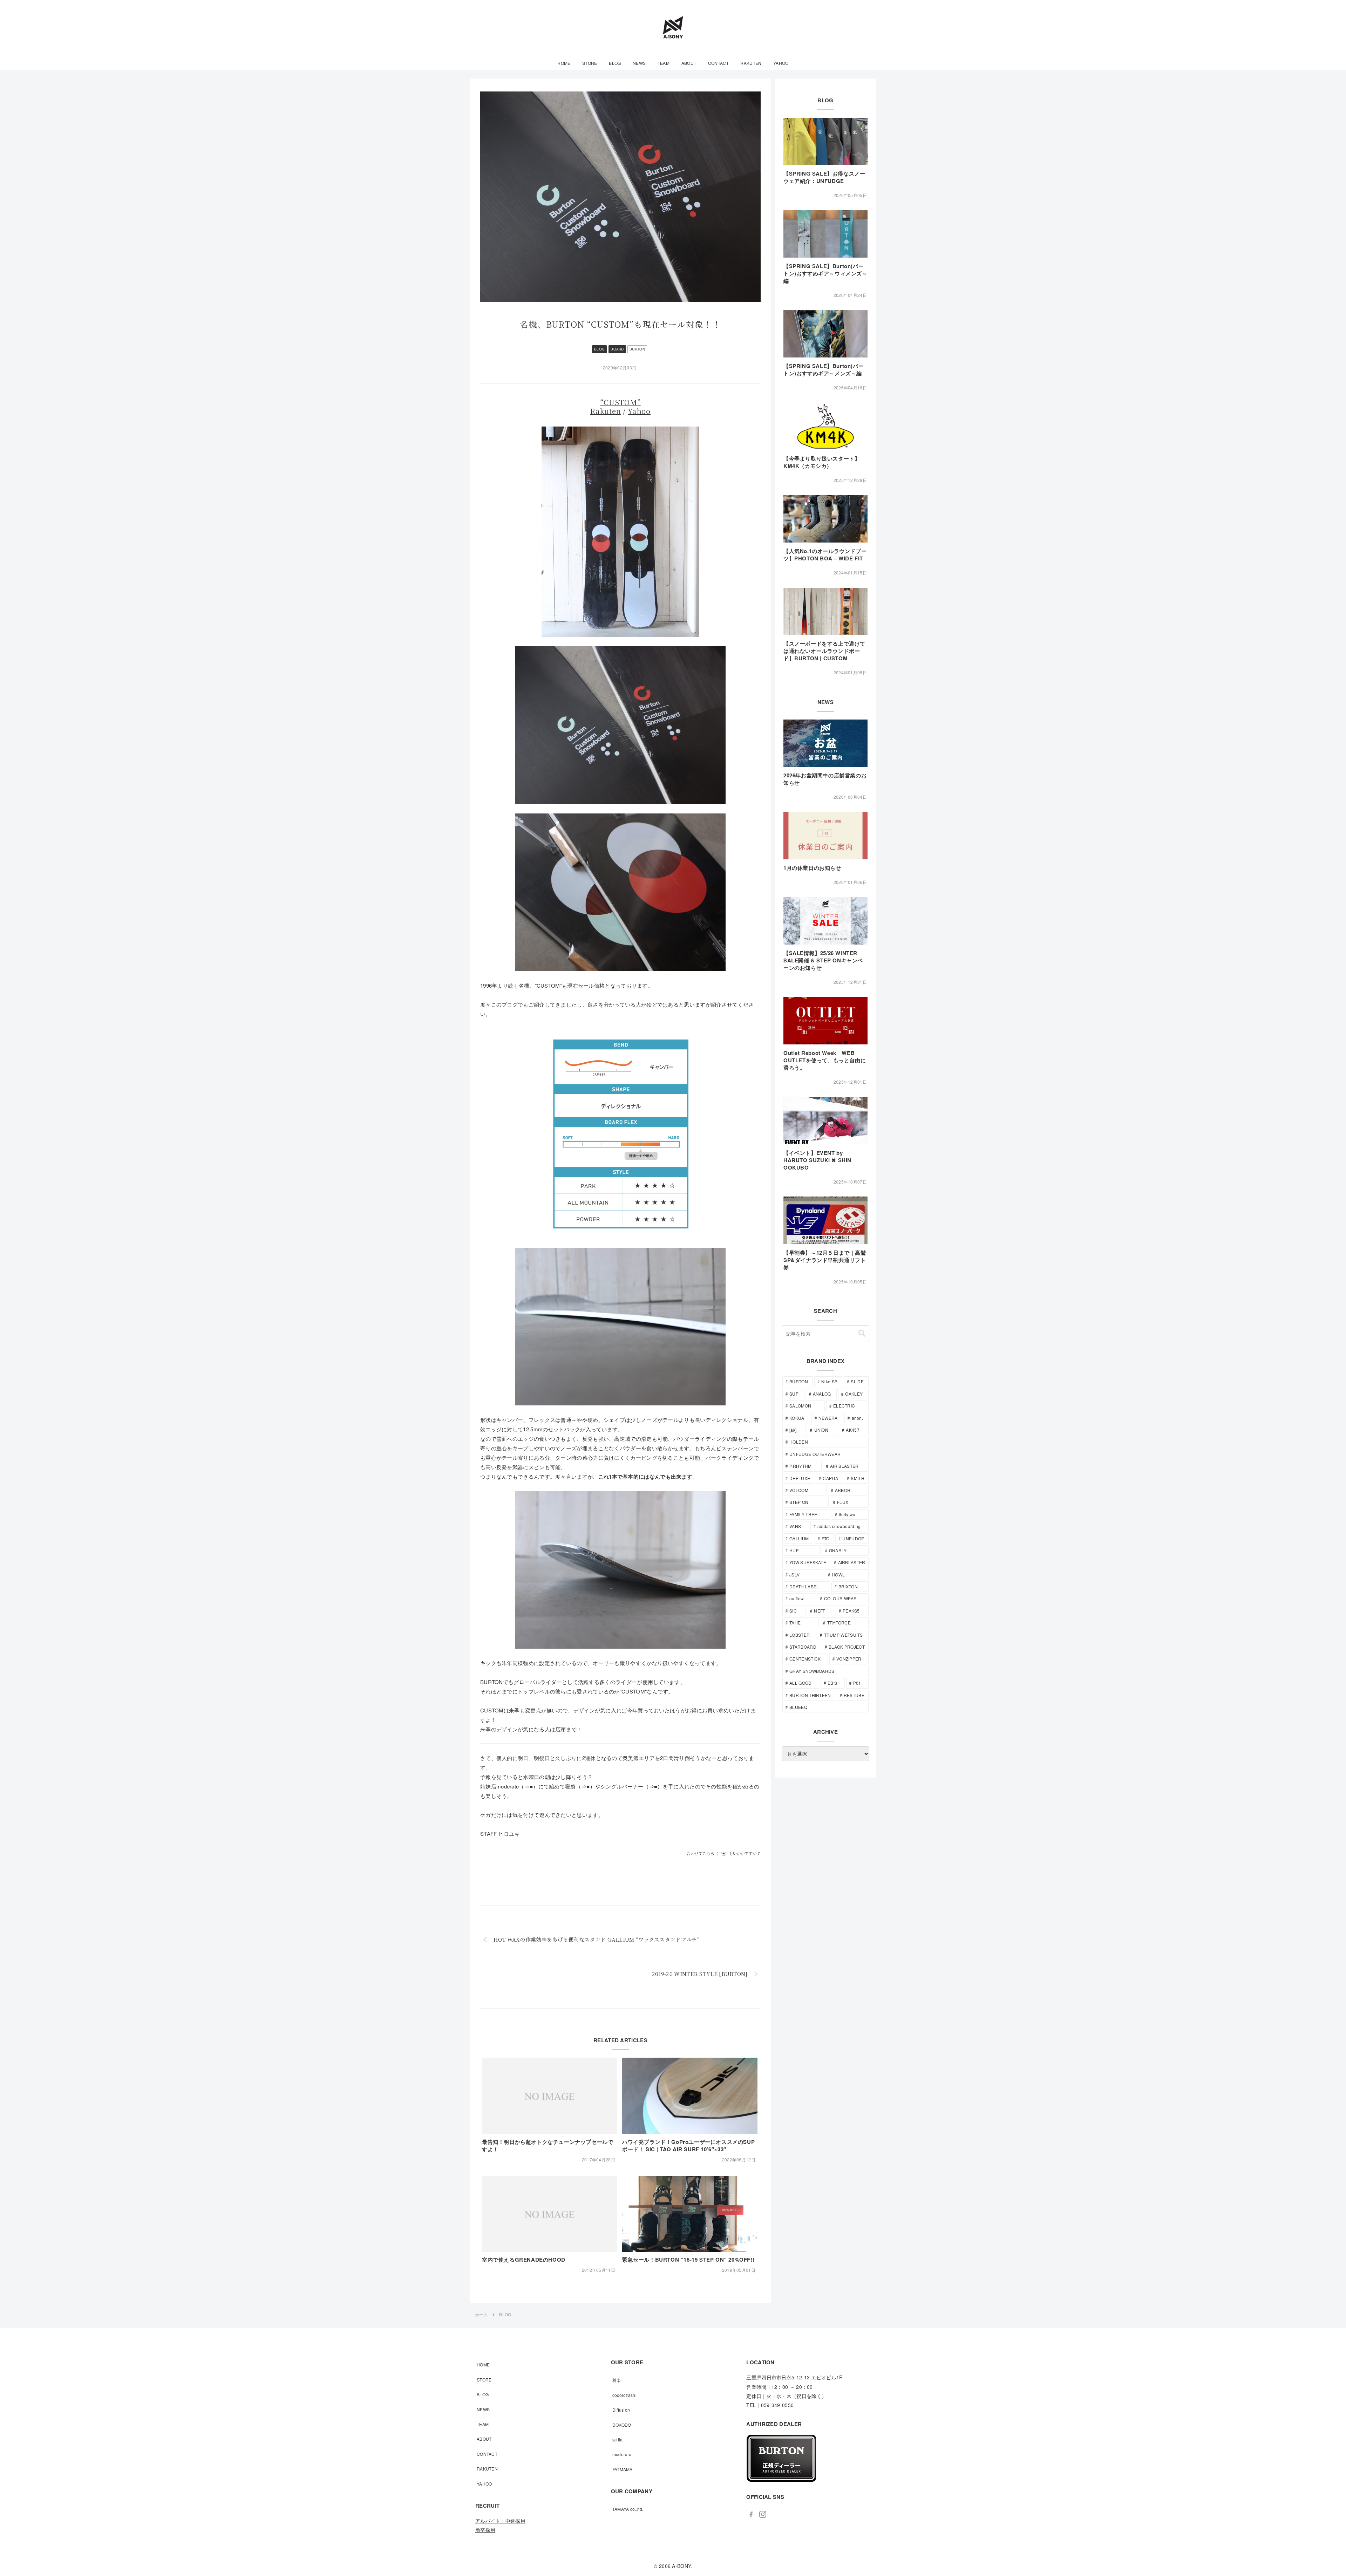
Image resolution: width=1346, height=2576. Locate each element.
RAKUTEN (487, 2469)
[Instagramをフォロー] (763, 2514)
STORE (484, 2380)
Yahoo (639, 411)
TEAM (483, 2424)
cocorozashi (624, 2395)
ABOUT (484, 2439)
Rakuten (606, 411)
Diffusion (621, 2410)
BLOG (599, 349)
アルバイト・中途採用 (500, 2521)
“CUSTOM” (620, 402)
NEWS (483, 2409)
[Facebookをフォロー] (751, 2514)
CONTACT (487, 2454)
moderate (508, 1786)
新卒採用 (485, 2530)
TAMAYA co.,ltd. (628, 2509)
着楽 (617, 2380)
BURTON (637, 349)
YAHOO (484, 2484)
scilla (618, 2439)
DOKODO (622, 2425)
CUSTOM (633, 1691)
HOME (483, 2364)
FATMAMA (623, 2469)
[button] (862, 1333)
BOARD (617, 349)
